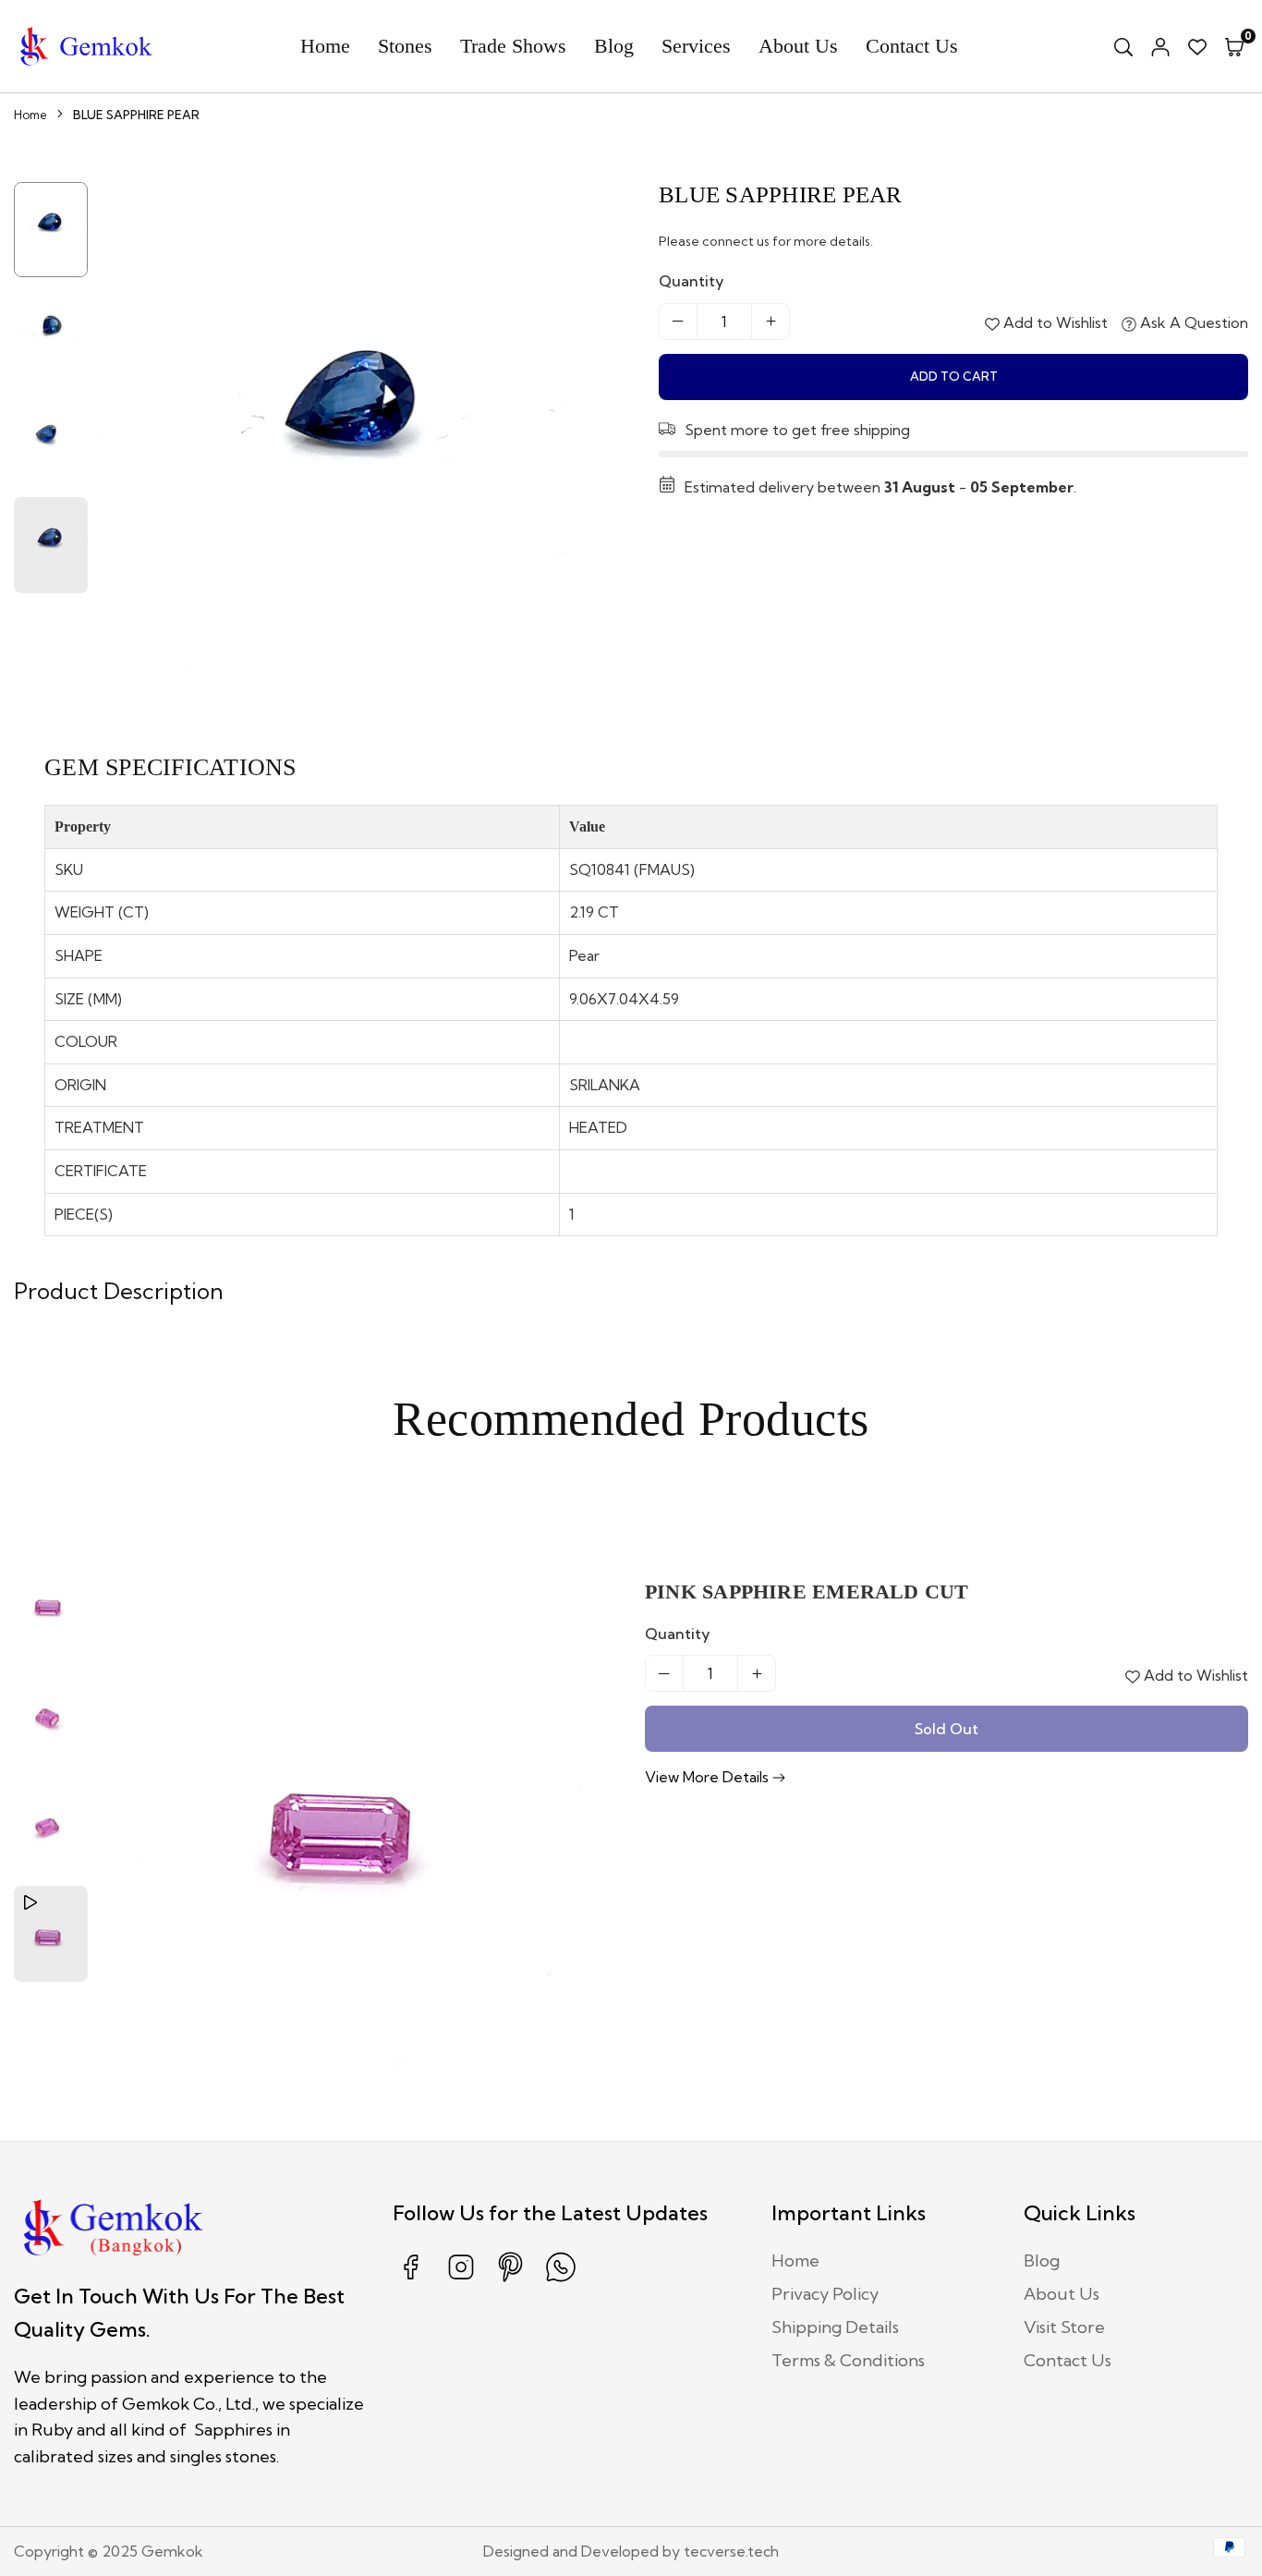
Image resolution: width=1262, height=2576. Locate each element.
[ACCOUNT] (1160, 46)
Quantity (692, 281)
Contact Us (912, 46)
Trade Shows (513, 46)
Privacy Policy (825, 2294)
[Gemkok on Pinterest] (511, 2280)
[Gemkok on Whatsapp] (561, 2280)
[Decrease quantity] (678, 322)
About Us (798, 46)
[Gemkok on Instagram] (461, 2280)
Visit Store (1064, 2327)
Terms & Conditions (848, 2360)
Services (696, 46)
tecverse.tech (731, 2551)
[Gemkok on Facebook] (411, 2280)
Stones (405, 46)
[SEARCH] (1123, 46)
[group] (357, 442)
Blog (614, 46)
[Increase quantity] (771, 322)
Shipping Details (835, 2327)
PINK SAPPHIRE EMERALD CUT (807, 1592)
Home (325, 46)
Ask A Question (1192, 322)
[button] (1234, 46)
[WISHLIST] (1197, 46)
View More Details (709, 1777)
